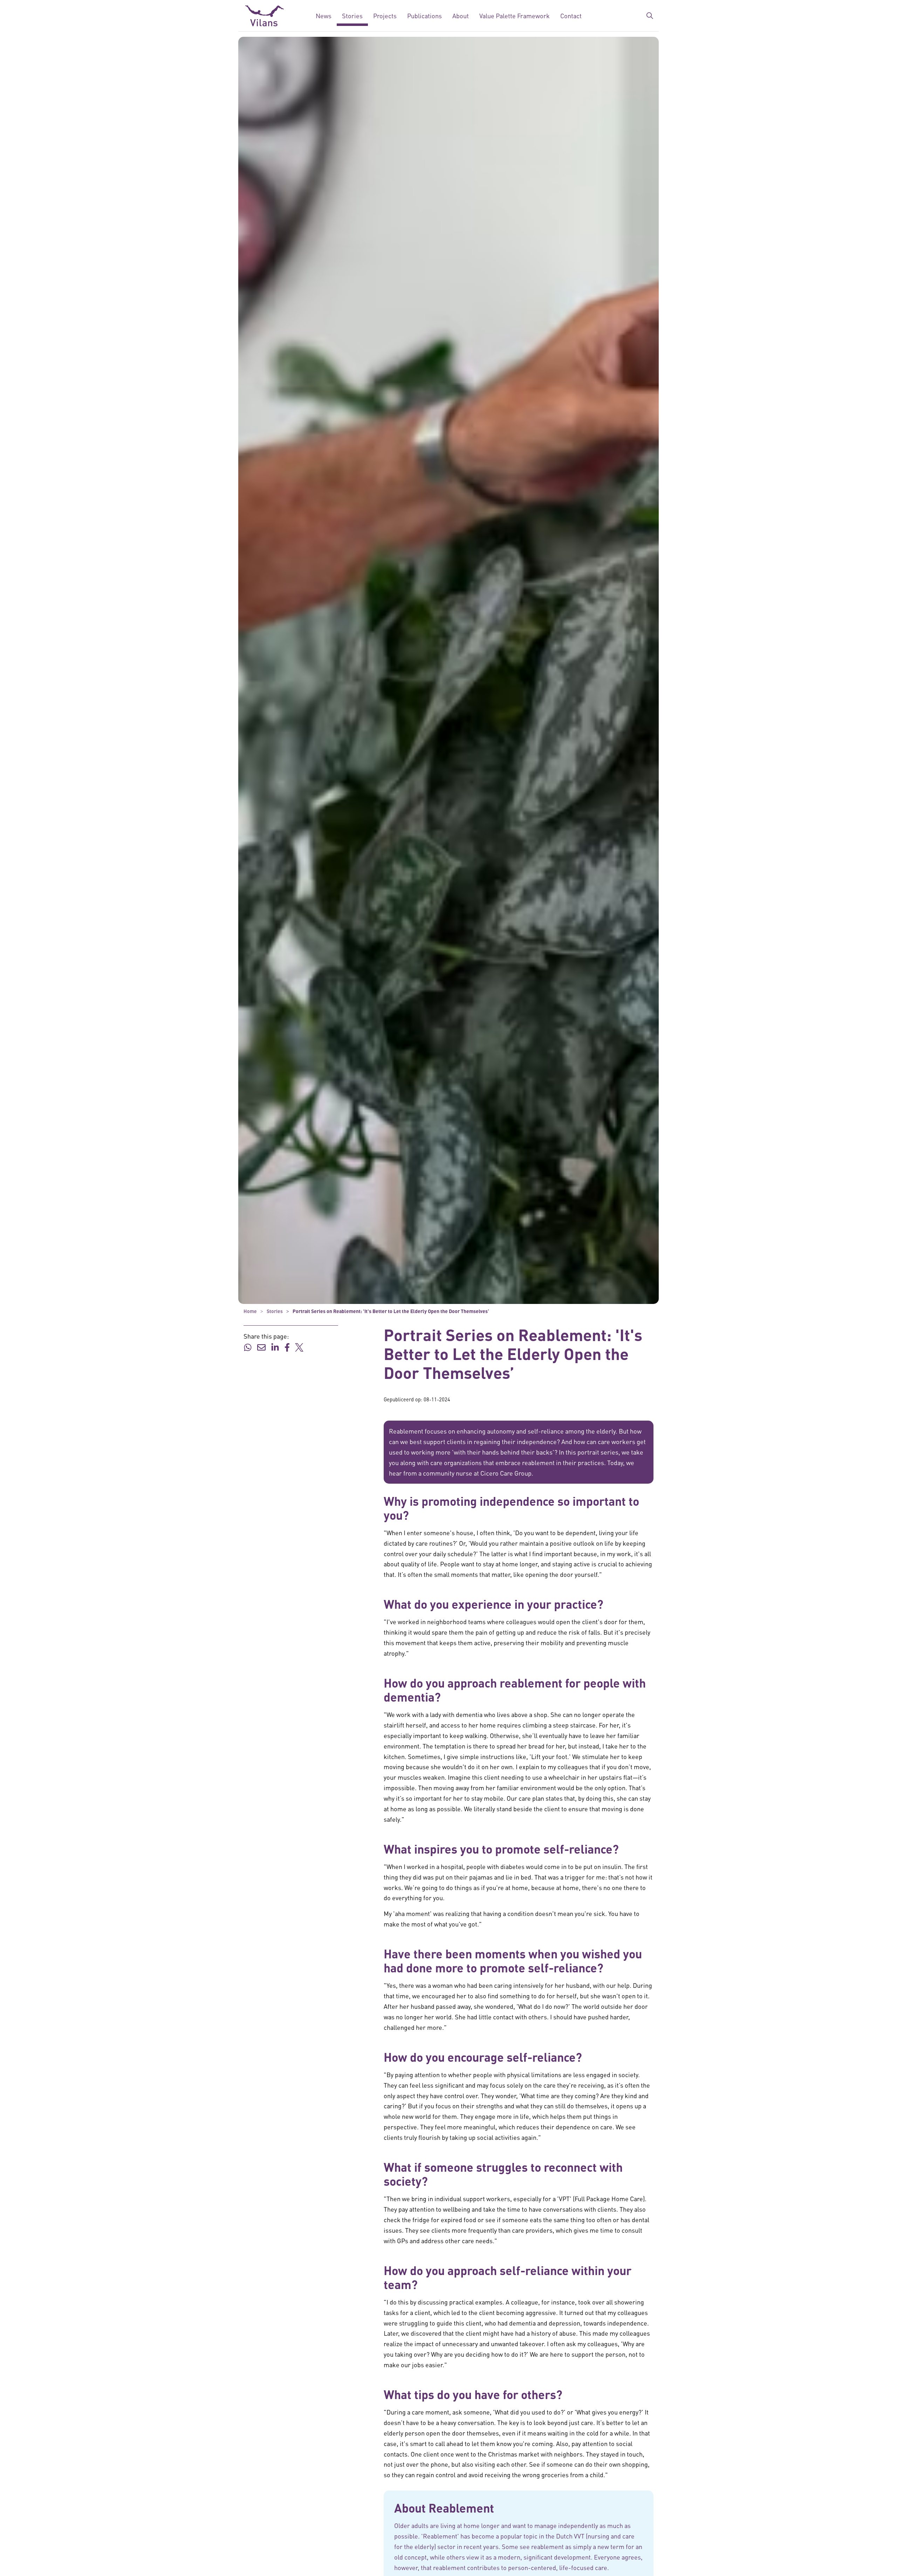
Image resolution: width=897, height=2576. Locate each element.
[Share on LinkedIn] (275, 1346)
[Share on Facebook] (287, 1346)
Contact (571, 16)
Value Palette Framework (515, 16)
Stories (352, 16)
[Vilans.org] (265, 16)
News (324, 16)
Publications (424, 16)
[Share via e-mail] (261, 1346)
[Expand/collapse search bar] (650, 16)
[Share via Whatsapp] (248, 1346)
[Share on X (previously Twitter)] (299, 1346)
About (461, 16)
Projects (385, 16)
